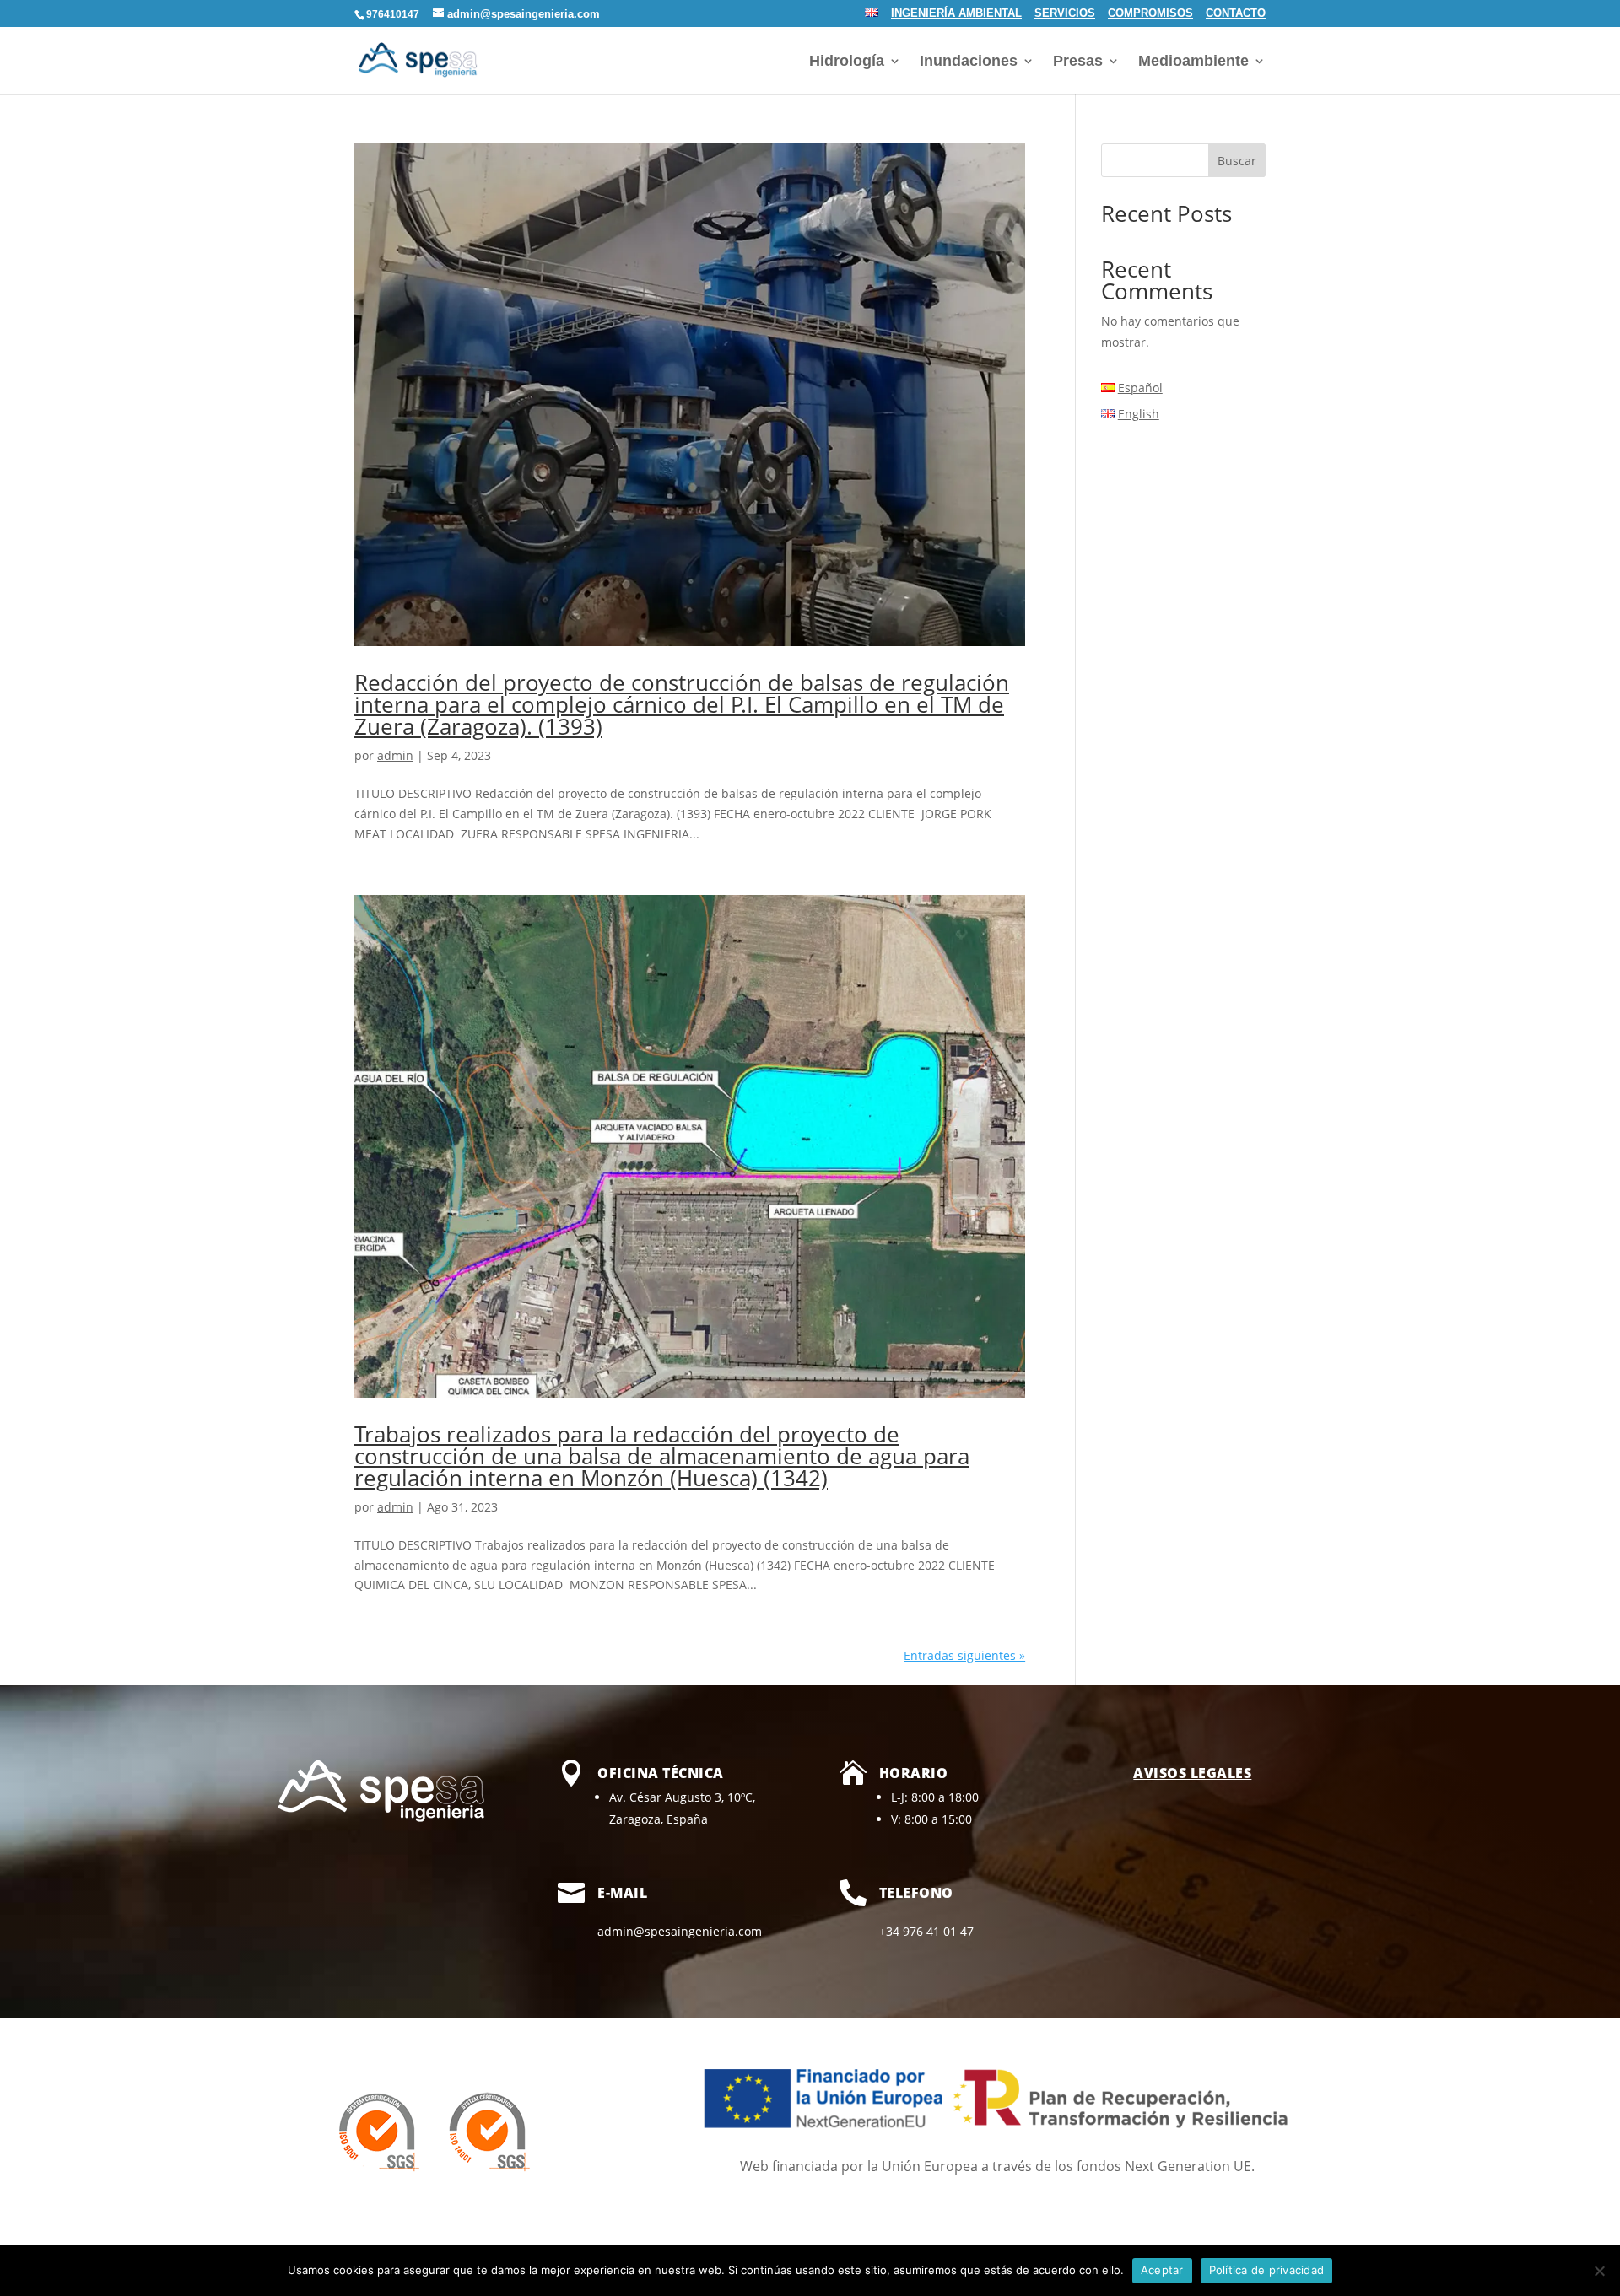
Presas (1078, 62)
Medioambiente (1193, 62)
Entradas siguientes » (964, 1655)
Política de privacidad (1267, 2270)
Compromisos (1150, 14)
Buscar (1237, 161)
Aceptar (1162, 2270)
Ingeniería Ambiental (956, 14)
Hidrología (847, 62)
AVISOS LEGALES (1192, 1773)
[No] (1599, 2271)
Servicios (1065, 14)
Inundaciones (969, 62)
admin (395, 755)
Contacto (1236, 14)
